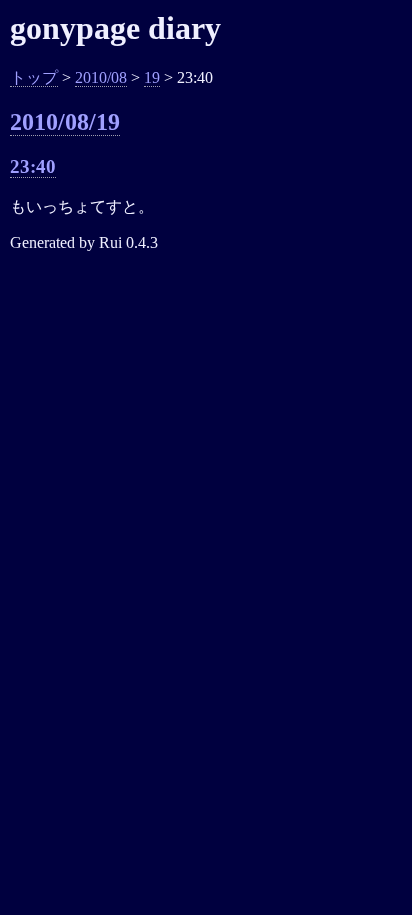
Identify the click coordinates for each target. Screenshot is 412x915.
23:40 (33, 166)
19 (152, 77)
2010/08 (101, 77)
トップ (34, 77)
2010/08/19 (65, 122)
